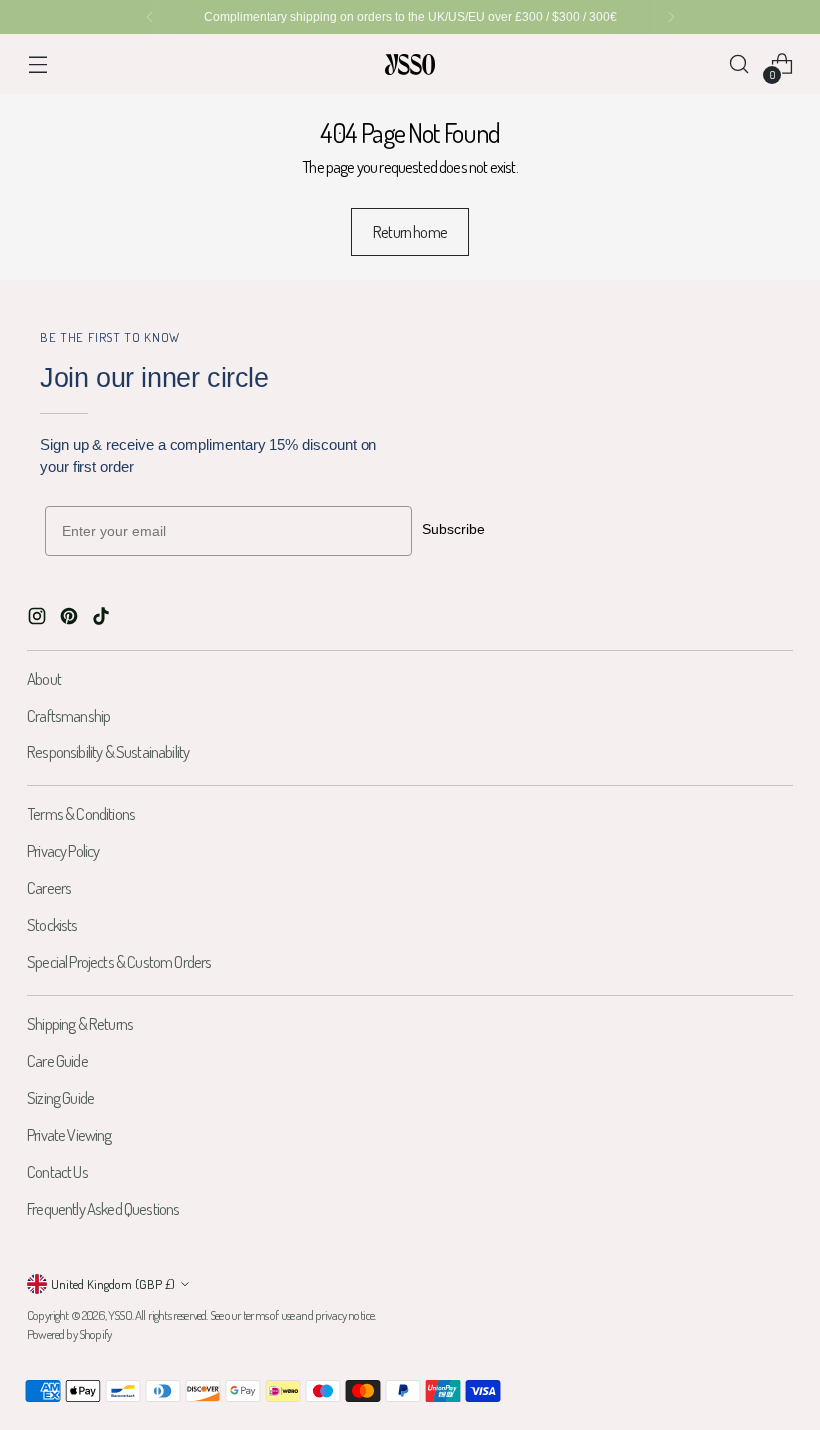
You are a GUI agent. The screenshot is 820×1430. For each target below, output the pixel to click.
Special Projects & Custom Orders (119, 961)
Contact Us (57, 1171)
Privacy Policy (63, 850)
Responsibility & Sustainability (108, 751)
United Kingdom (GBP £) (113, 1284)
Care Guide (57, 1060)
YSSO (120, 1315)
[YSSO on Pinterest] (71, 619)
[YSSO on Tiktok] (103, 619)
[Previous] (150, 17)
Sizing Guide (60, 1097)
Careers (49, 887)
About (44, 678)
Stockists (52, 924)
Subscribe (453, 529)
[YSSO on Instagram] (39, 619)
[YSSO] (410, 64)
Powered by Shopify (69, 1334)
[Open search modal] (739, 64)
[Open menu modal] (37, 64)
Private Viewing (69, 1134)
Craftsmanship (68, 715)
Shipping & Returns (80, 1023)
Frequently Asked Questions (103, 1208)
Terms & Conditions (81, 813)
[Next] (671, 17)
